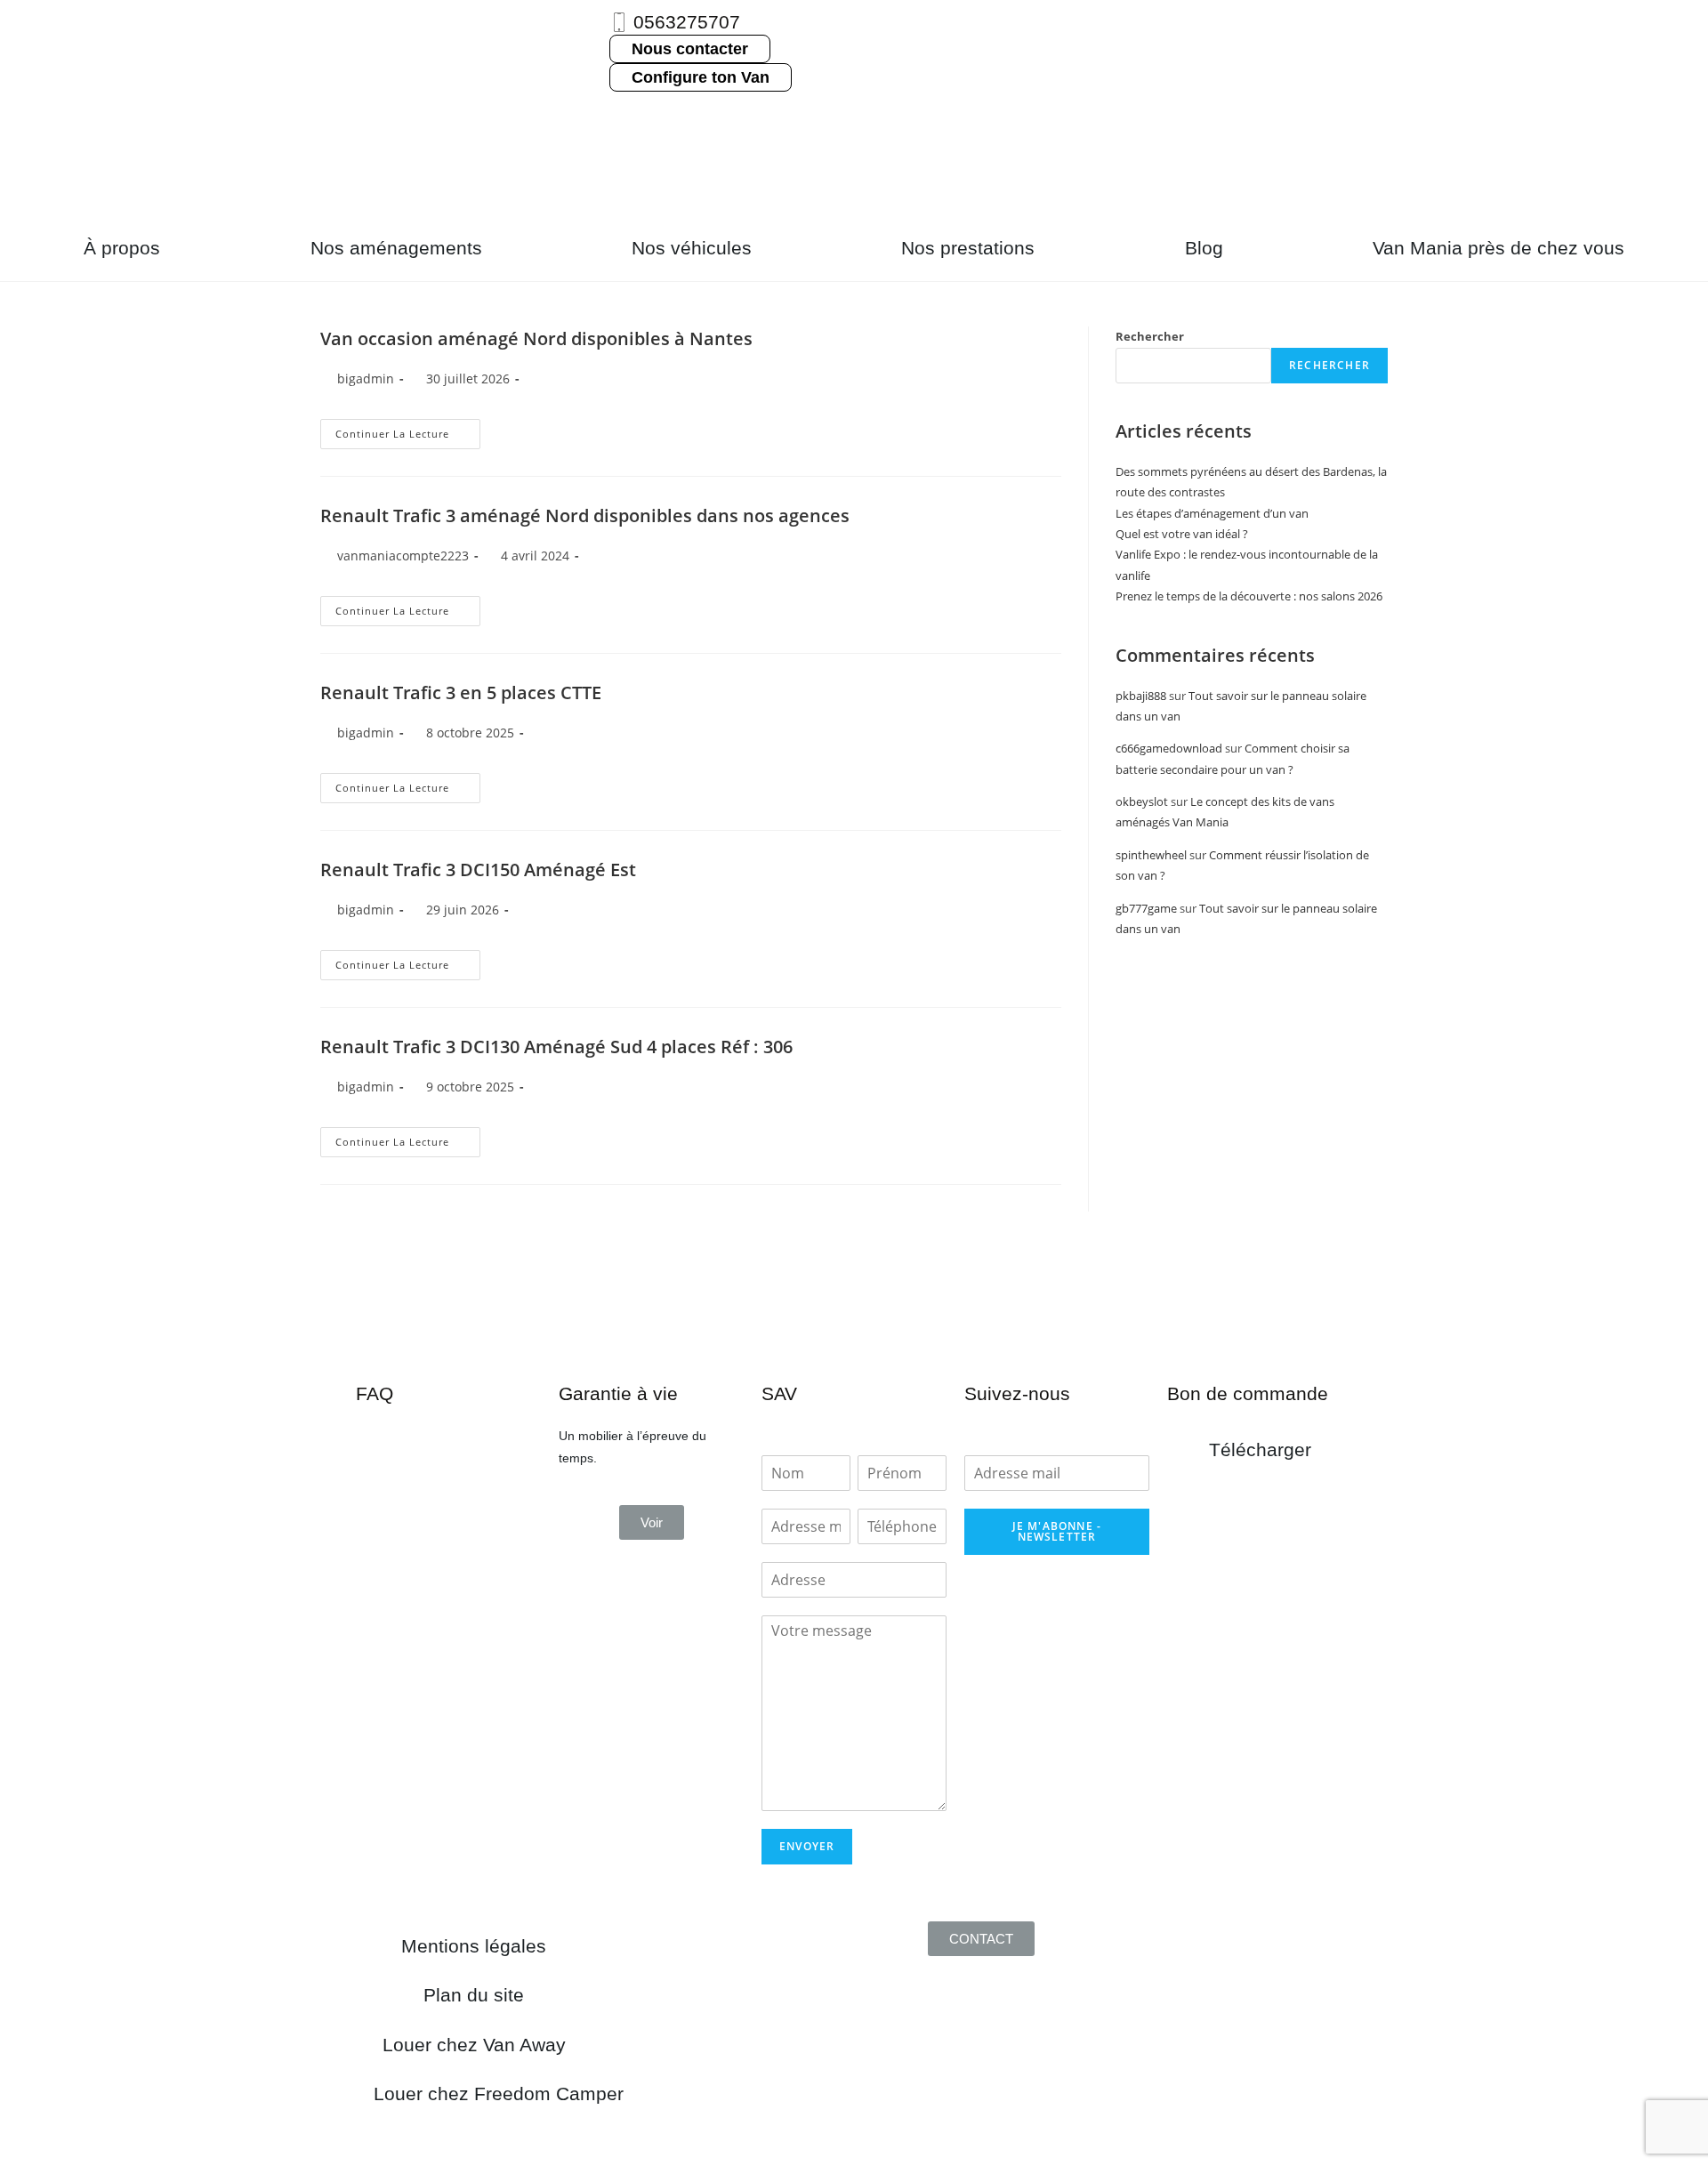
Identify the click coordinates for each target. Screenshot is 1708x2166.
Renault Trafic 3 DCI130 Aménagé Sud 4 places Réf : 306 (556, 1047)
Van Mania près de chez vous (1499, 248)
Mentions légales (474, 1946)
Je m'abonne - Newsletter (1057, 1531)
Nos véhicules (692, 248)
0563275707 (687, 22)
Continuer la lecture (408, 1138)
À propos (122, 248)
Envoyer (807, 1846)
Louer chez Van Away (474, 2045)
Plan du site (474, 1995)
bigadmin (366, 1087)
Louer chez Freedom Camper (499, 2094)
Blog (1204, 248)
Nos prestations (968, 248)
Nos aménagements (396, 248)
